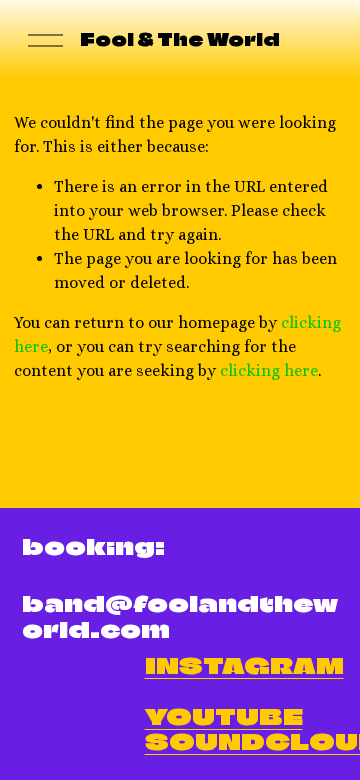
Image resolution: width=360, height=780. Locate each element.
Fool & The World (180, 39)
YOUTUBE (224, 716)
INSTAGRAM (244, 665)
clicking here (269, 370)
